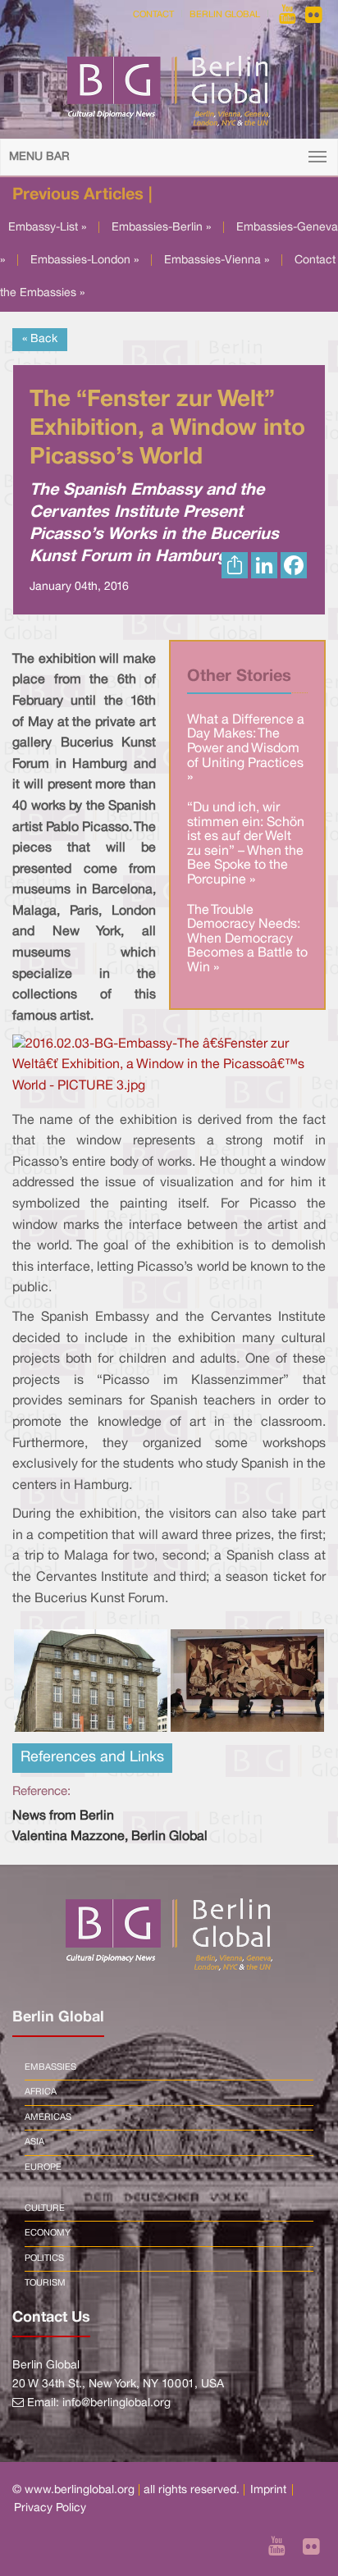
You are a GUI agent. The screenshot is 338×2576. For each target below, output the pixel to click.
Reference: (41, 1792)
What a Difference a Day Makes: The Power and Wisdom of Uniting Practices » (246, 749)
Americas (48, 2117)
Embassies (50, 2067)
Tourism (45, 2283)
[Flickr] (314, 15)
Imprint (268, 2490)
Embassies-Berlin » (161, 228)
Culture (45, 2208)
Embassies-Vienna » (217, 260)
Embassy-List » (47, 228)
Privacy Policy (50, 2508)
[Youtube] (289, 15)
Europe (43, 2167)
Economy (48, 2233)
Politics (44, 2259)
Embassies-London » (84, 260)
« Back (40, 339)
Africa (41, 2092)
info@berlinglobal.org (116, 2403)
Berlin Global (225, 15)
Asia (34, 2142)
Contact (153, 15)
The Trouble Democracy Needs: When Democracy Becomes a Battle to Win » (247, 939)
